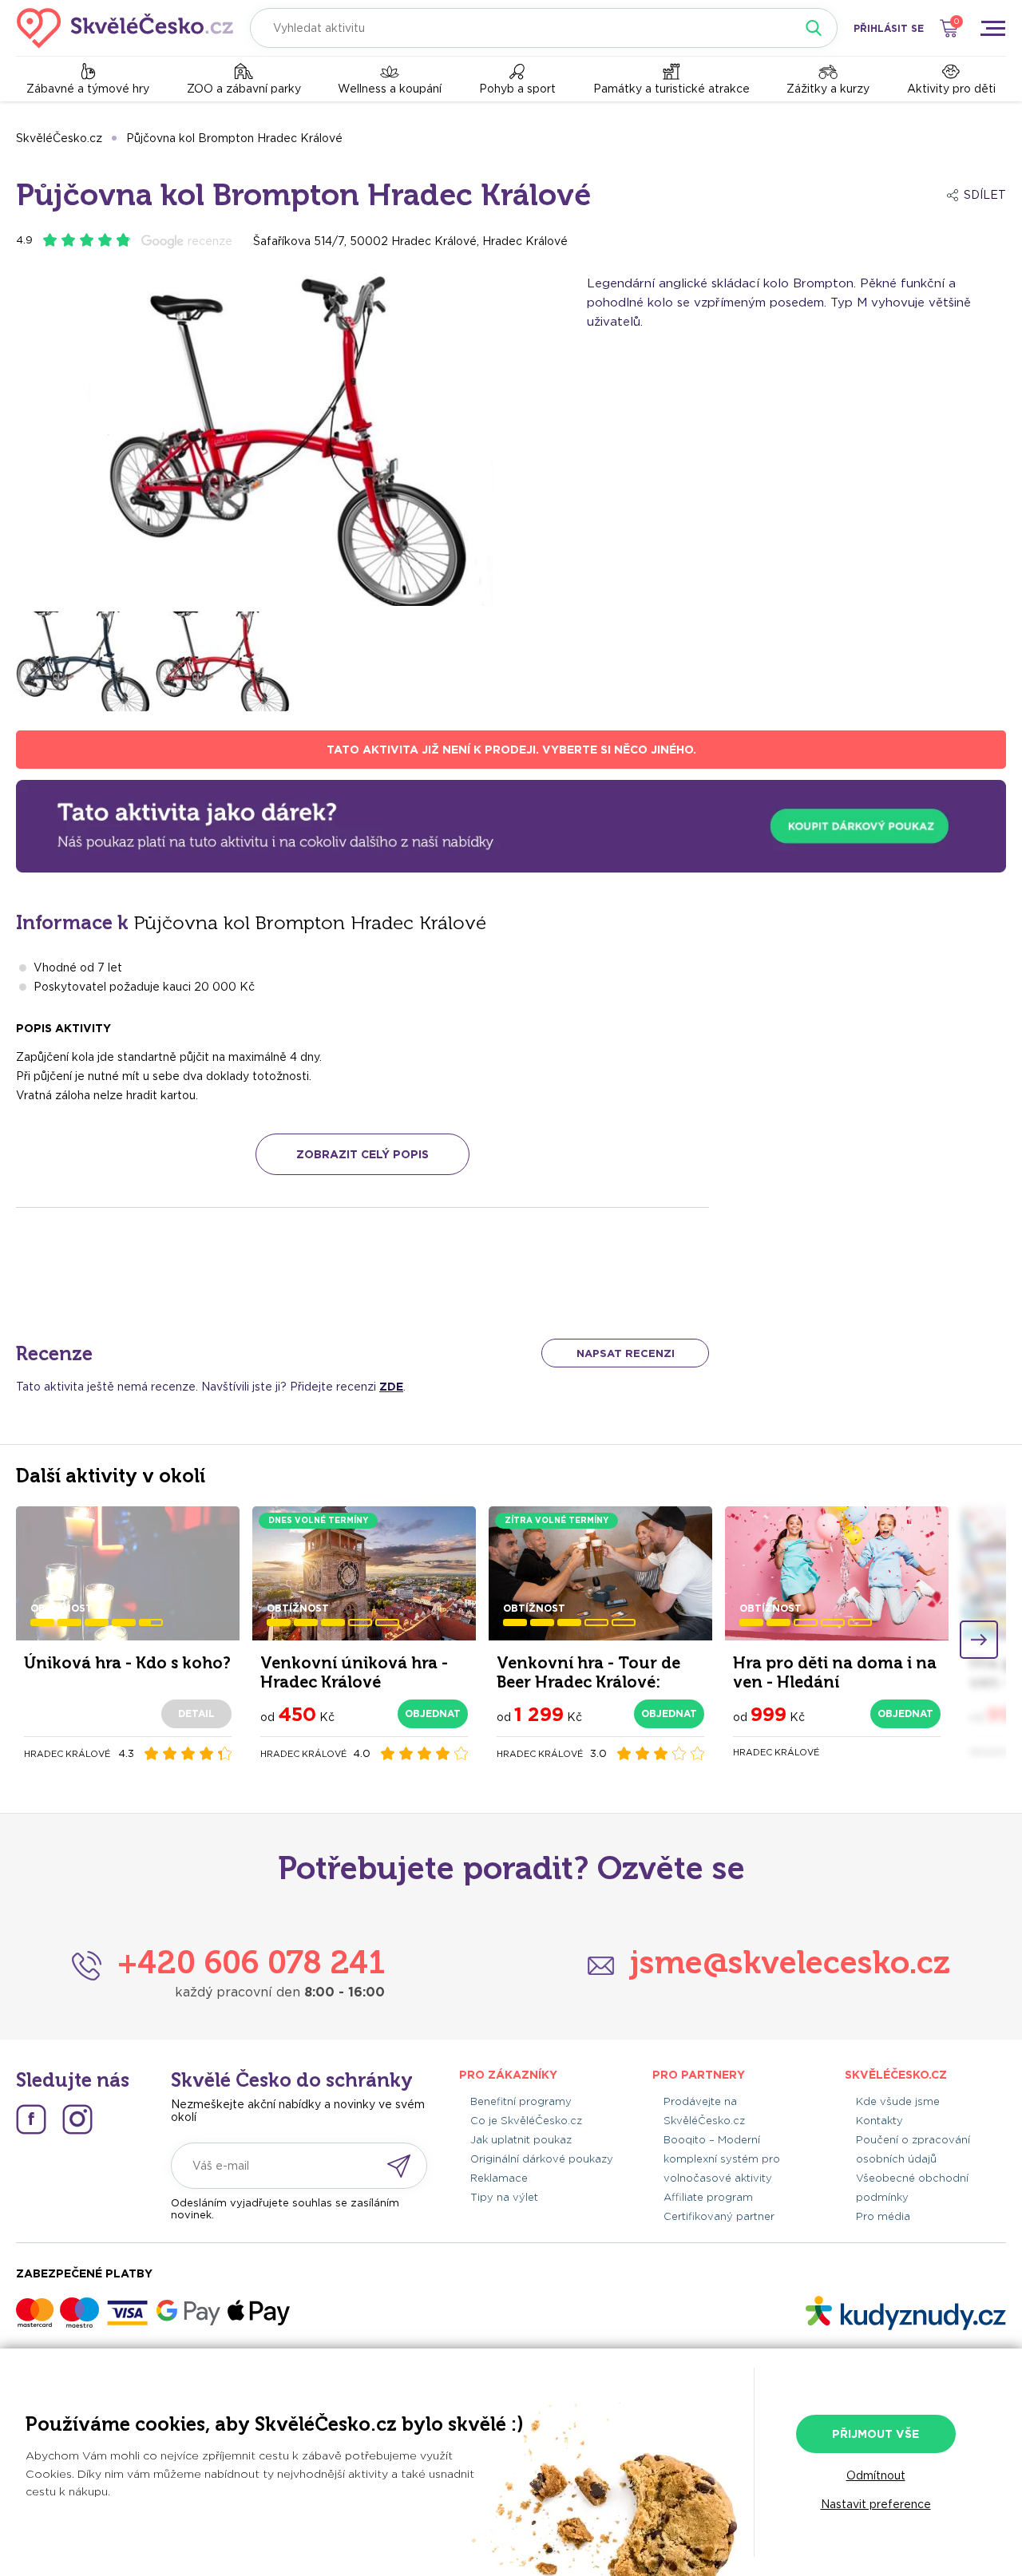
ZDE (391, 1387)
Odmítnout (876, 2475)
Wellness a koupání (390, 89)
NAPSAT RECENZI (626, 1353)
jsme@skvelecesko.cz (790, 1962)
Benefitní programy (521, 2101)
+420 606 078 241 (251, 1962)
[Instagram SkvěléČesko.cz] (77, 2119)
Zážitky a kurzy (828, 89)
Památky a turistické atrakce (671, 89)
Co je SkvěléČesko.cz (526, 2121)
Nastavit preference (876, 2504)
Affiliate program (708, 2197)
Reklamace (499, 2178)
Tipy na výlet (504, 2197)
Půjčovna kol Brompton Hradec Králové (234, 138)
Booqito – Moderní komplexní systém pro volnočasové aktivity (722, 2159)
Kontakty (879, 2121)
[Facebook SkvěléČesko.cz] (31, 2119)
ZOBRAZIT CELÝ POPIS (362, 1154)
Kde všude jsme (898, 2101)
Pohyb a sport (517, 89)
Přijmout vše (875, 2434)
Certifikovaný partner (719, 2216)
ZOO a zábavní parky (244, 89)
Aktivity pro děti (951, 89)
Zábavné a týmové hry (88, 89)
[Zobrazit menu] (992, 28)
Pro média (883, 2216)
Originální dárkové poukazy (542, 2159)
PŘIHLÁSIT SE (889, 28)
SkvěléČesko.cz (59, 138)
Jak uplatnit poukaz (521, 2140)
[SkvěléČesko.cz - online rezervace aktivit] (125, 28)
